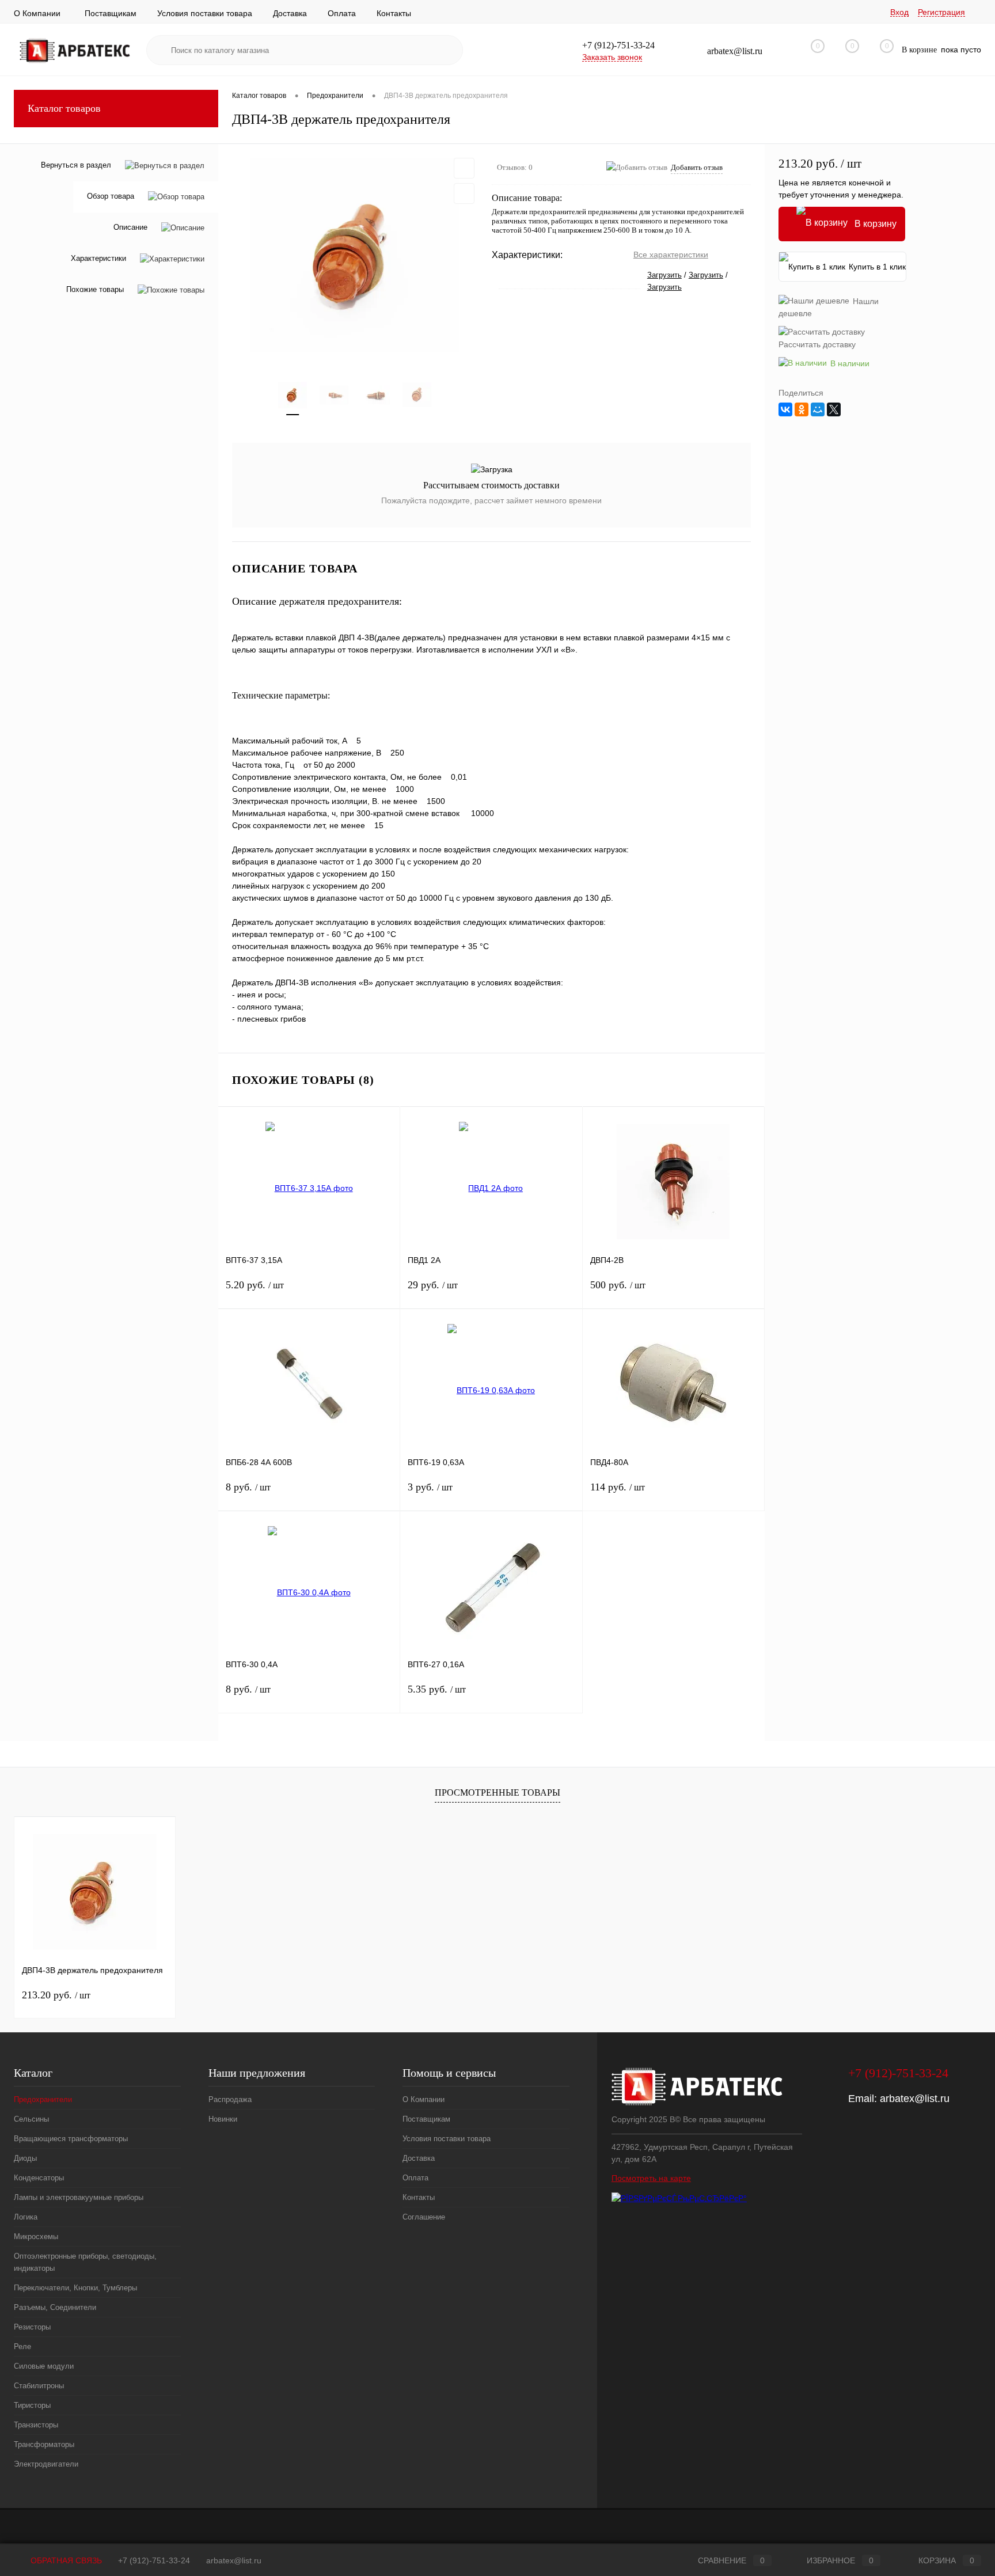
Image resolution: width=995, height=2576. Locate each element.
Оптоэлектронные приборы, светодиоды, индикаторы (85, 2262)
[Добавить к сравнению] (464, 194)
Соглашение (424, 2217)
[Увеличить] (355, 255)
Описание (130, 228)
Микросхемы (36, 2237)
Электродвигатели (46, 2464)
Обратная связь (65, 2560)
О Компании (37, 13)
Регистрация (941, 12)
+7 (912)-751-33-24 (154, 2560)
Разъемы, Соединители (55, 2307)
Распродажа (230, 2099)
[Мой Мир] (818, 409)
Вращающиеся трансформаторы (71, 2139)
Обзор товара (111, 197)
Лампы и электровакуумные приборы (79, 2197)
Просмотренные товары (498, 1792)
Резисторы (32, 2327)
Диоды (25, 2158)
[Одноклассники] (802, 409)
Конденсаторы (39, 2178)
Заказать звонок (612, 57)
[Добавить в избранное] (464, 168)
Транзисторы (36, 2425)
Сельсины (31, 2119)
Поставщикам (111, 13)
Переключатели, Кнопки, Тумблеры (75, 2288)
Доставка (290, 13)
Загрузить (664, 275)
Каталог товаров (64, 108)
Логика (26, 2217)
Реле (22, 2347)
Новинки (223, 2119)
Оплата (342, 13)
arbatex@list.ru (915, 2099)
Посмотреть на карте (651, 2178)
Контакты (394, 13)
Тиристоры (32, 2405)
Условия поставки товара (205, 13)
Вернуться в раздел (76, 165)
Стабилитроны (39, 2386)
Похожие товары (95, 290)
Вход (899, 12)
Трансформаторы (44, 2444)
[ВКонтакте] (785, 409)
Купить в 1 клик (877, 267)
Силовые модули (44, 2366)
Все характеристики (671, 255)
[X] (834, 409)
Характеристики (98, 259)
